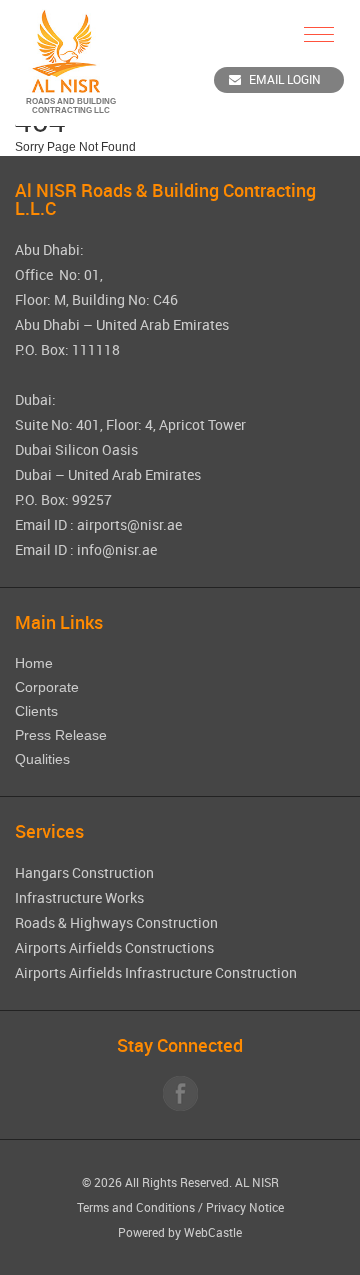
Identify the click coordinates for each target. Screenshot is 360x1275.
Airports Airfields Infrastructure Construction (156, 972)
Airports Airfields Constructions (114, 947)
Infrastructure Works (79, 897)
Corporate (47, 687)
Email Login (285, 79)
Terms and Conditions (136, 1207)
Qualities (42, 759)
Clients (36, 711)
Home (34, 663)
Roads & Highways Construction (116, 922)
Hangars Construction (84, 872)
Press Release (61, 735)
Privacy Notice (245, 1207)
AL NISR (257, 1182)
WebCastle (213, 1232)
